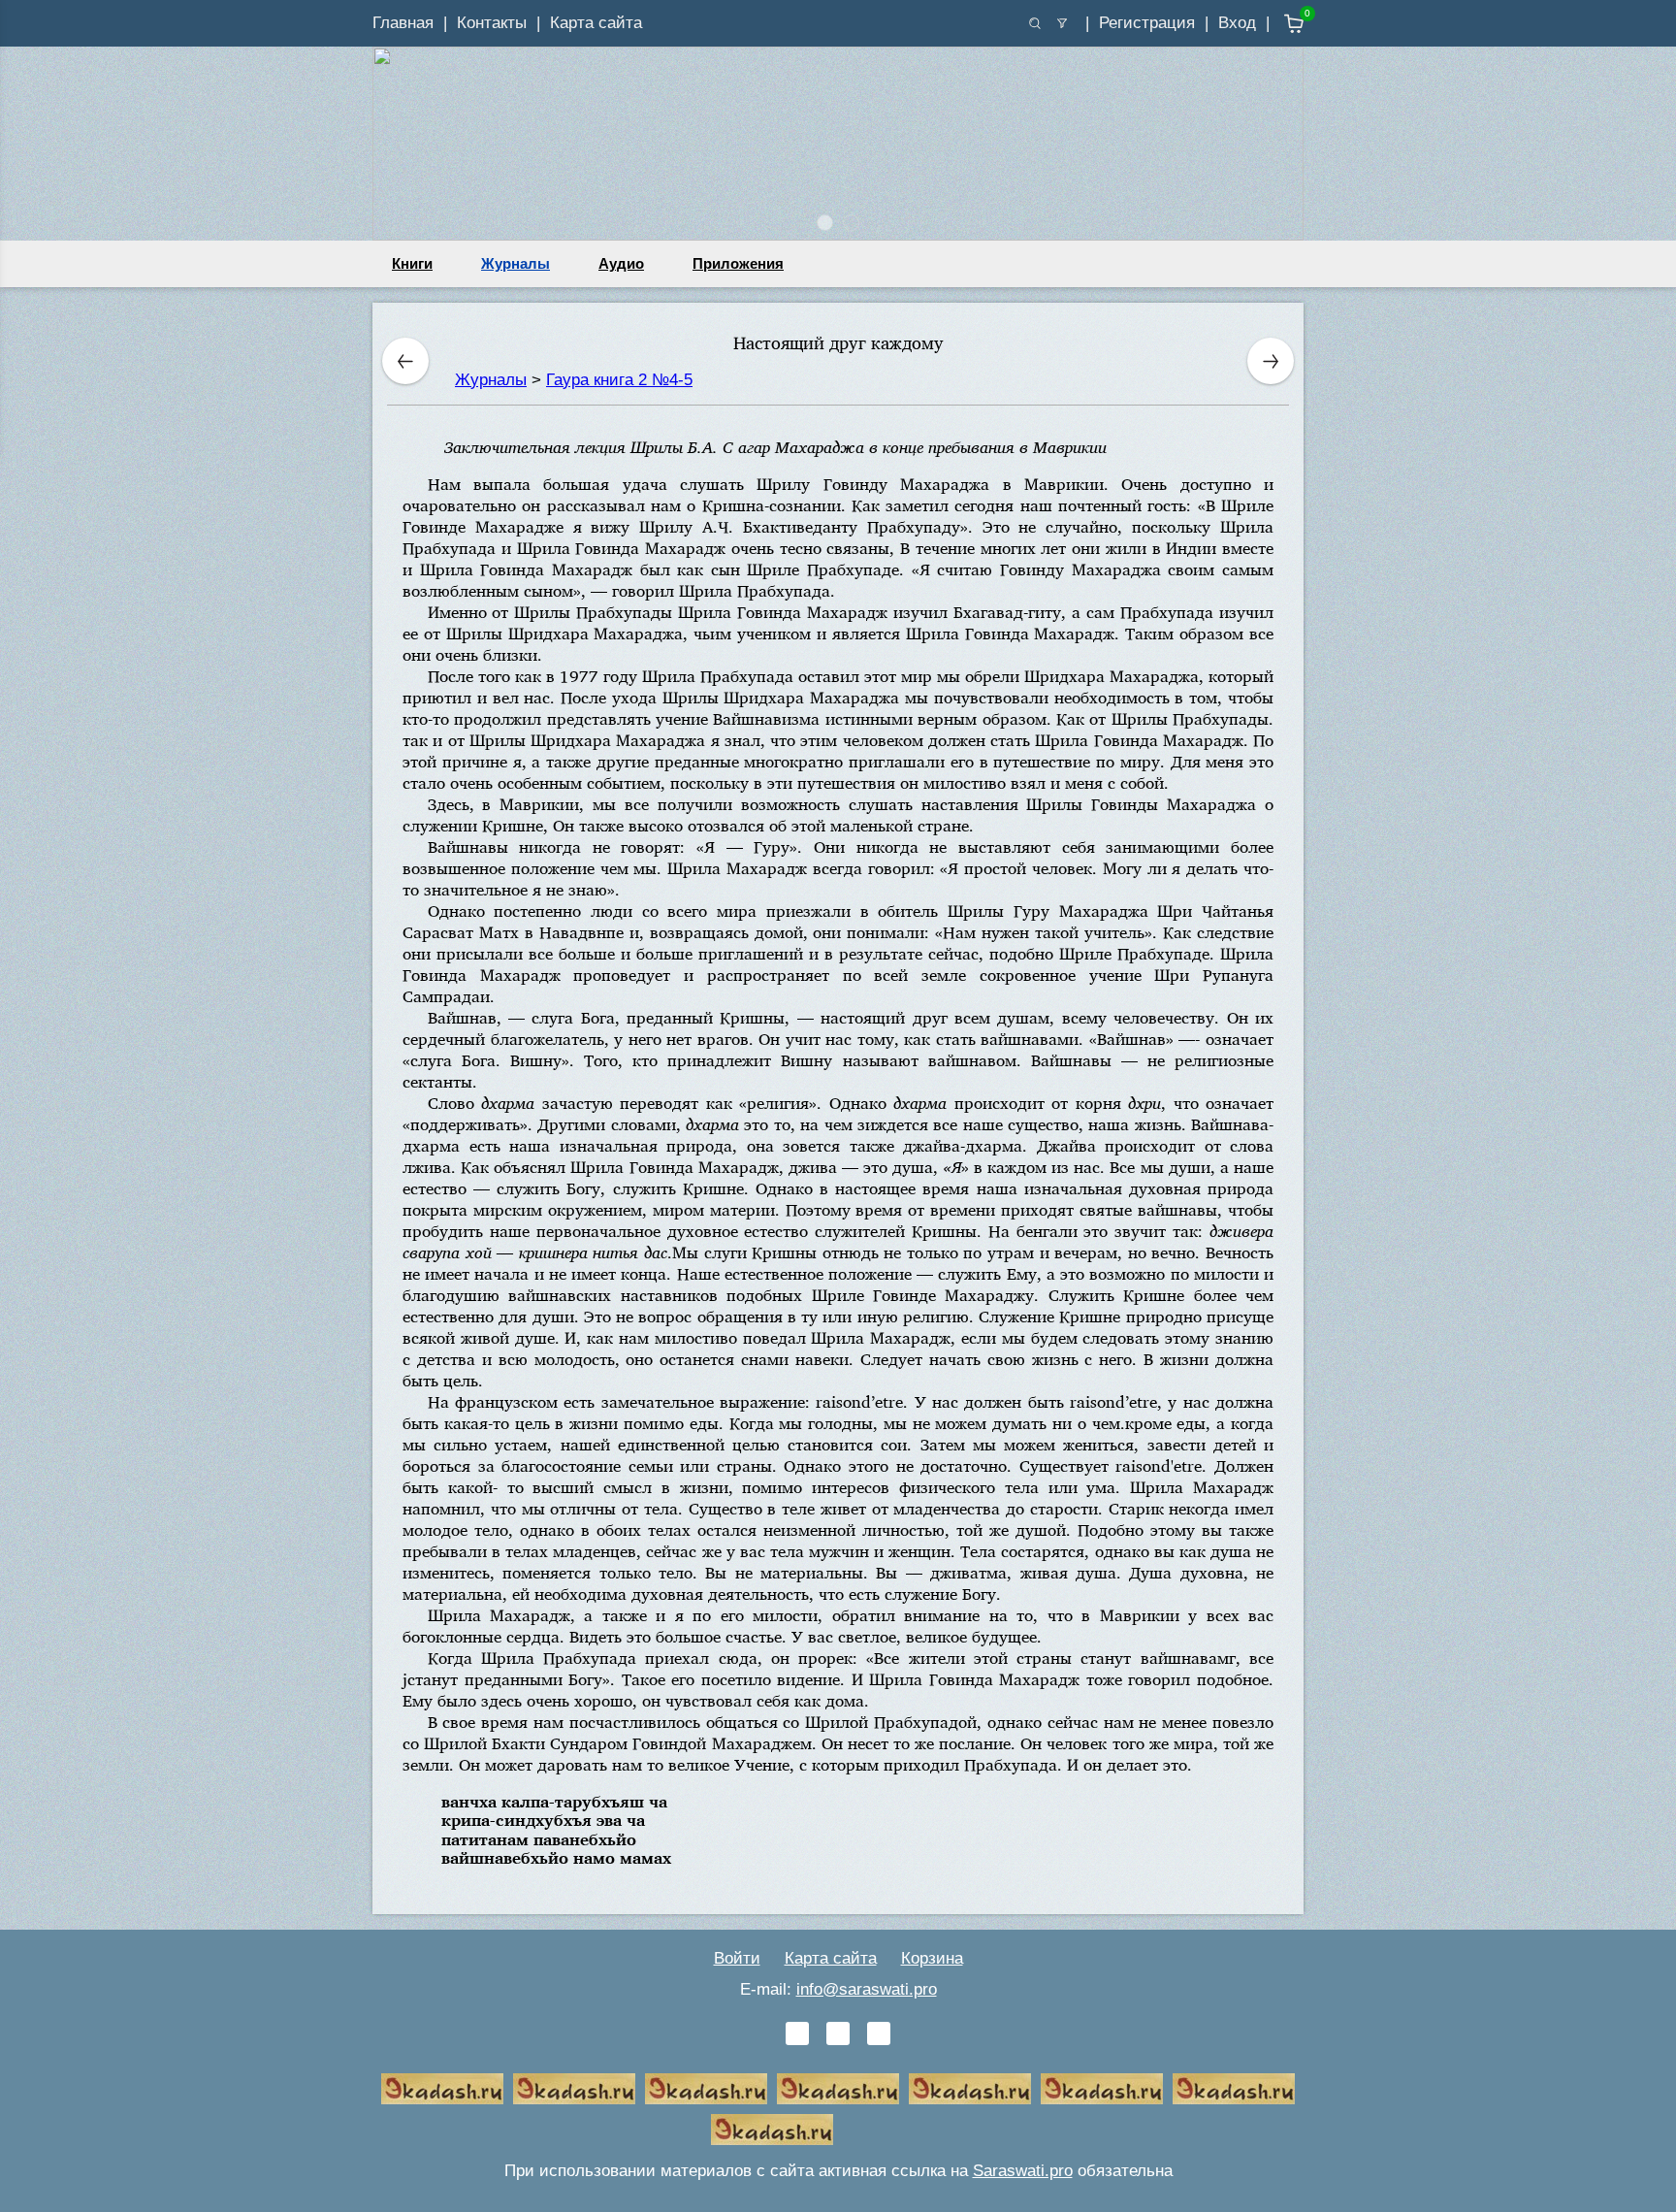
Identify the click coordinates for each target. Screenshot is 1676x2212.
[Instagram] (879, 2033)
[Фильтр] (1062, 23)
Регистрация (1147, 23)
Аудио (621, 263)
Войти (737, 1958)
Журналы (516, 263)
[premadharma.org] (772, 2130)
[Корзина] (1280, 24)
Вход (1237, 23)
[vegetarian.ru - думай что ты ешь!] (574, 2089)
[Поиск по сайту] (1035, 23)
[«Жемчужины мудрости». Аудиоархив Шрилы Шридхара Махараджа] (1102, 2089)
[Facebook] (838, 2033)
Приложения (738, 263)
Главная (403, 23)
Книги (412, 263)
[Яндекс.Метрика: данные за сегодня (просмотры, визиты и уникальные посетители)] (904, 2130)
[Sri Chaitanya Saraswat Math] (442, 2089)
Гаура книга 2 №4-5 (619, 380)
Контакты (492, 23)
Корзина (932, 1958)
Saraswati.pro (1023, 2171)
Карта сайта (596, 23)
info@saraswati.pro (867, 1989)
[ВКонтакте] (797, 2033)
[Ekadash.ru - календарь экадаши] (706, 2089)
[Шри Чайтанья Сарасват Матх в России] (1234, 2089)
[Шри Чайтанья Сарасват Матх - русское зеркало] (838, 2089)
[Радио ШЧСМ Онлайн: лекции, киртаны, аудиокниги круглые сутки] (970, 2089)
